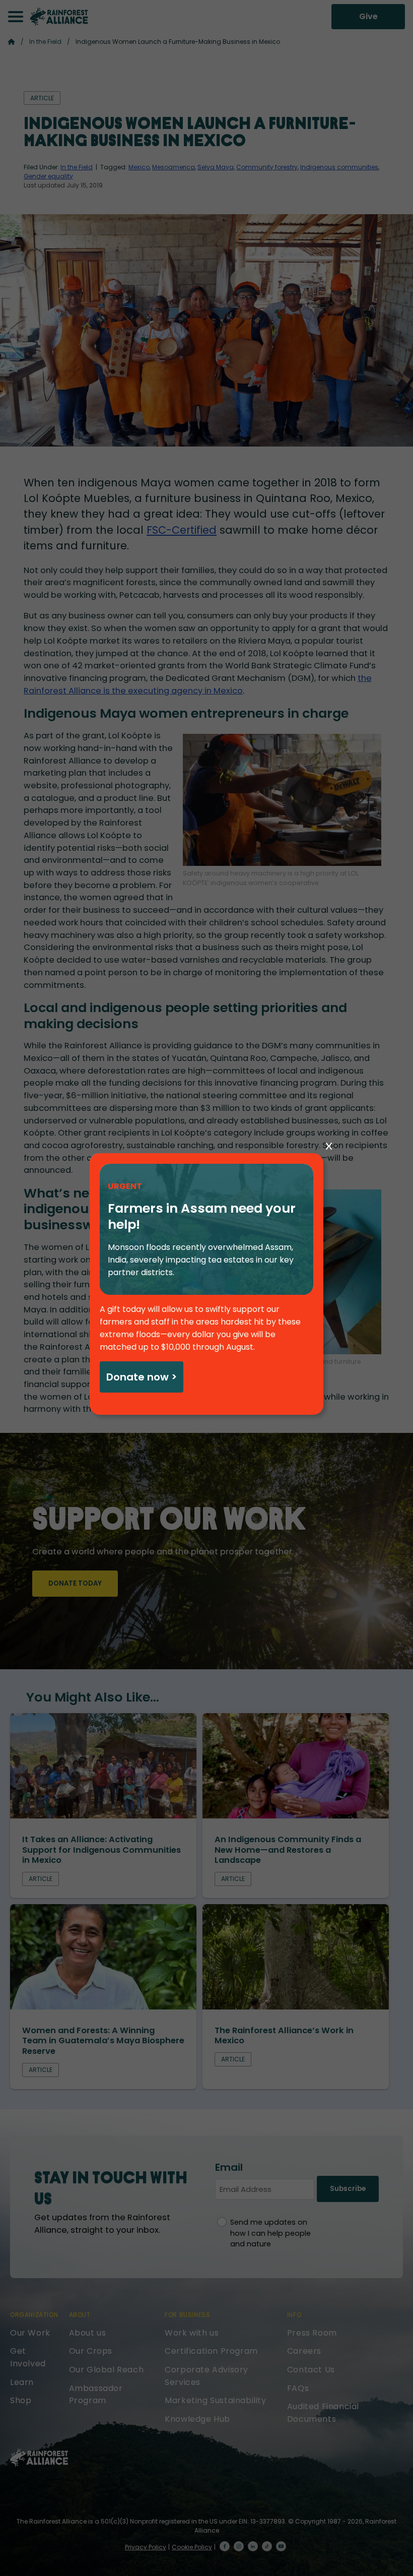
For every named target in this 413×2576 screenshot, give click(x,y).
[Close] (329, 1147)
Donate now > (142, 1377)
